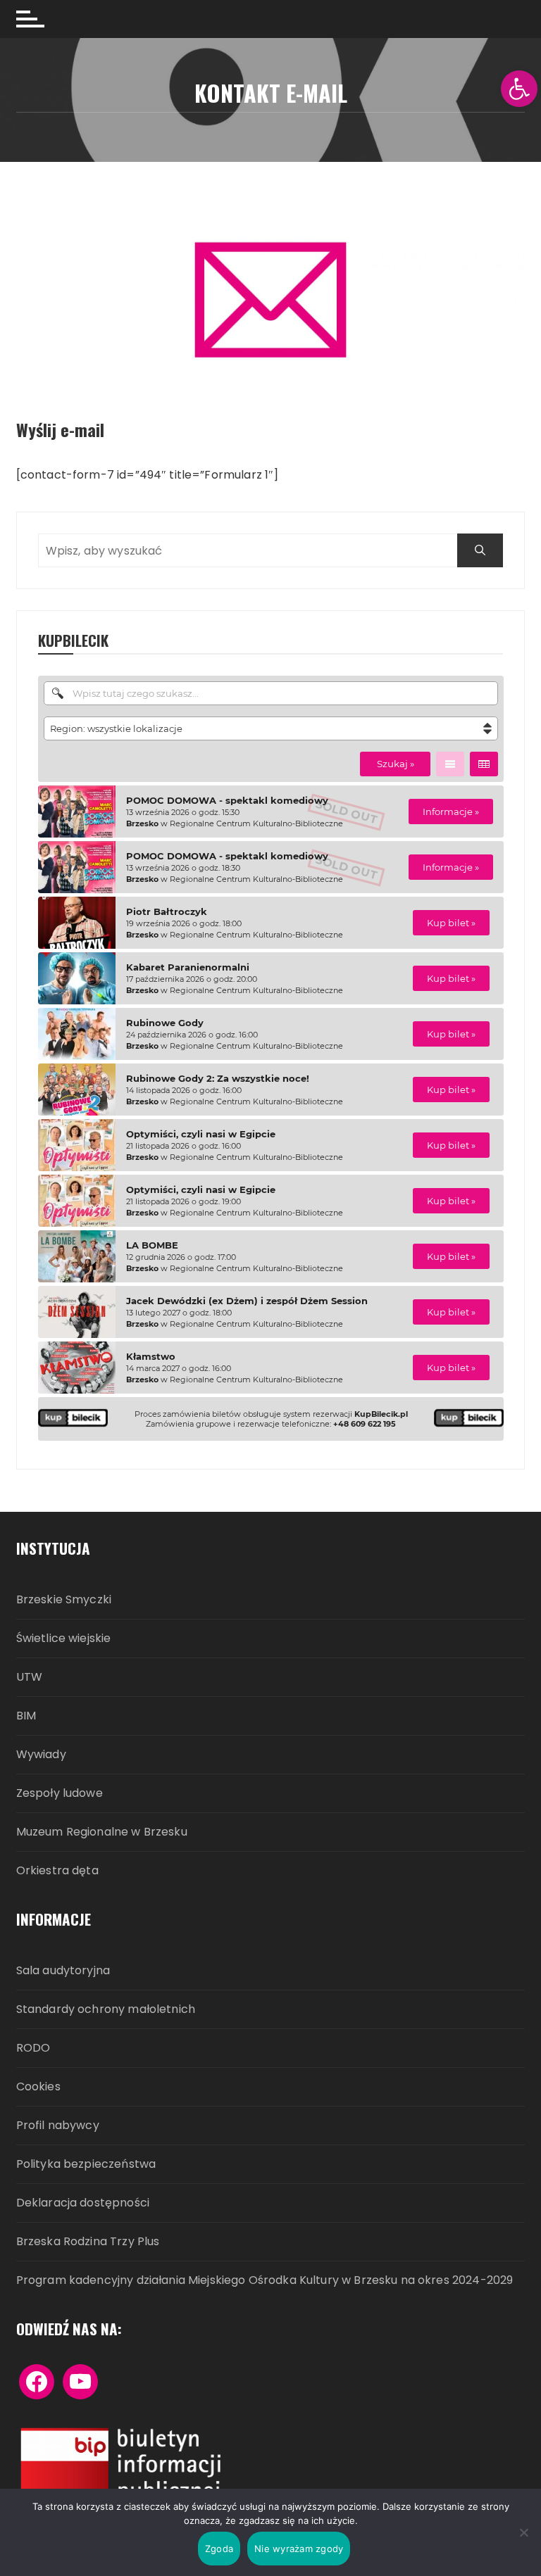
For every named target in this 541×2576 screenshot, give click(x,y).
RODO (33, 2048)
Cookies (38, 2087)
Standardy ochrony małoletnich (106, 2010)
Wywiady (41, 1755)
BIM (26, 1716)
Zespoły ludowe (60, 1794)
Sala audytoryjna (63, 1971)
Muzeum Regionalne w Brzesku (102, 1832)
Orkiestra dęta (57, 1871)
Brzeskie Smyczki (64, 1600)
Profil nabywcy (58, 2126)
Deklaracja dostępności (83, 2203)
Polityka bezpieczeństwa (86, 2165)
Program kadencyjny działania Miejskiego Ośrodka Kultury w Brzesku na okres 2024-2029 (265, 2281)
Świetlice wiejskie (64, 1639)
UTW (29, 1678)
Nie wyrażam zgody (299, 2549)
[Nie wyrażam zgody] (523, 2532)
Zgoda (219, 2549)
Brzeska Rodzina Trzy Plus (88, 2242)
